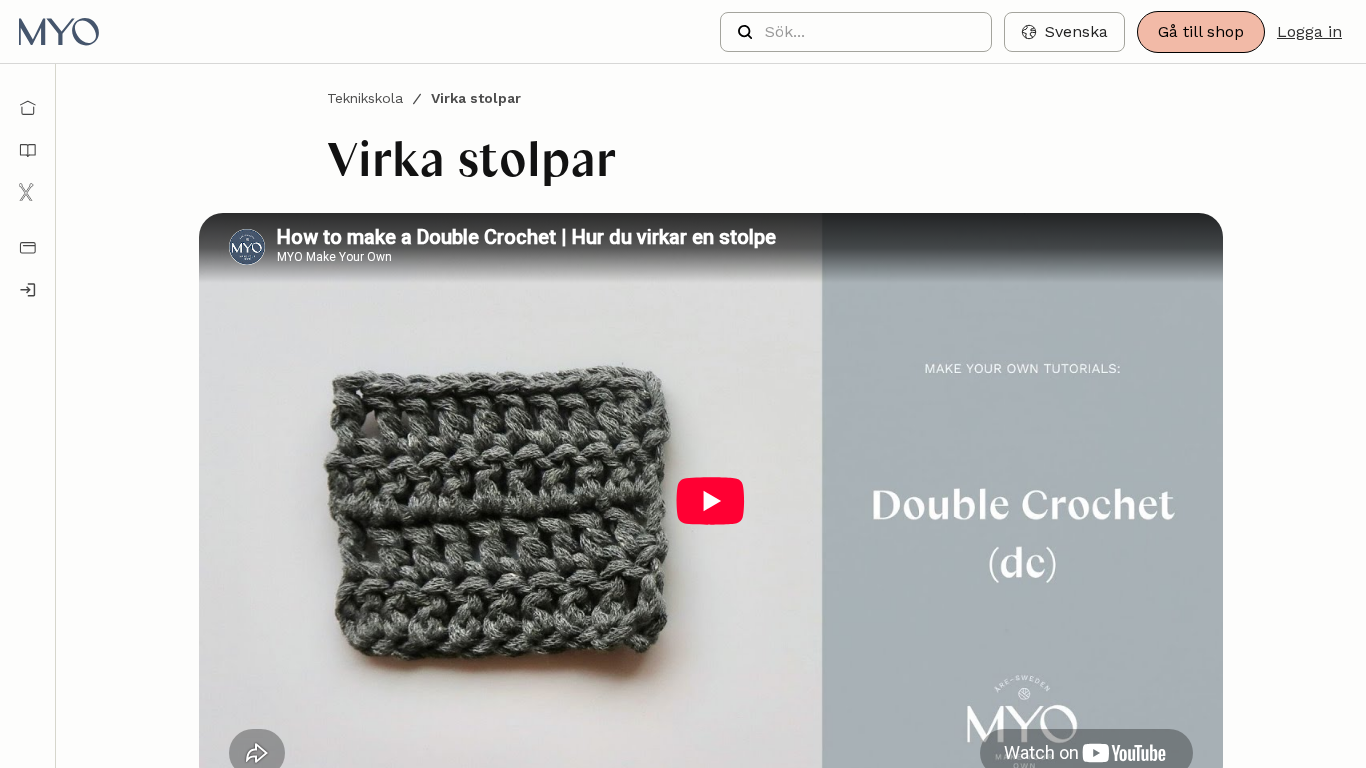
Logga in (1309, 31)
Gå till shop (1201, 31)
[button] (1064, 32)
